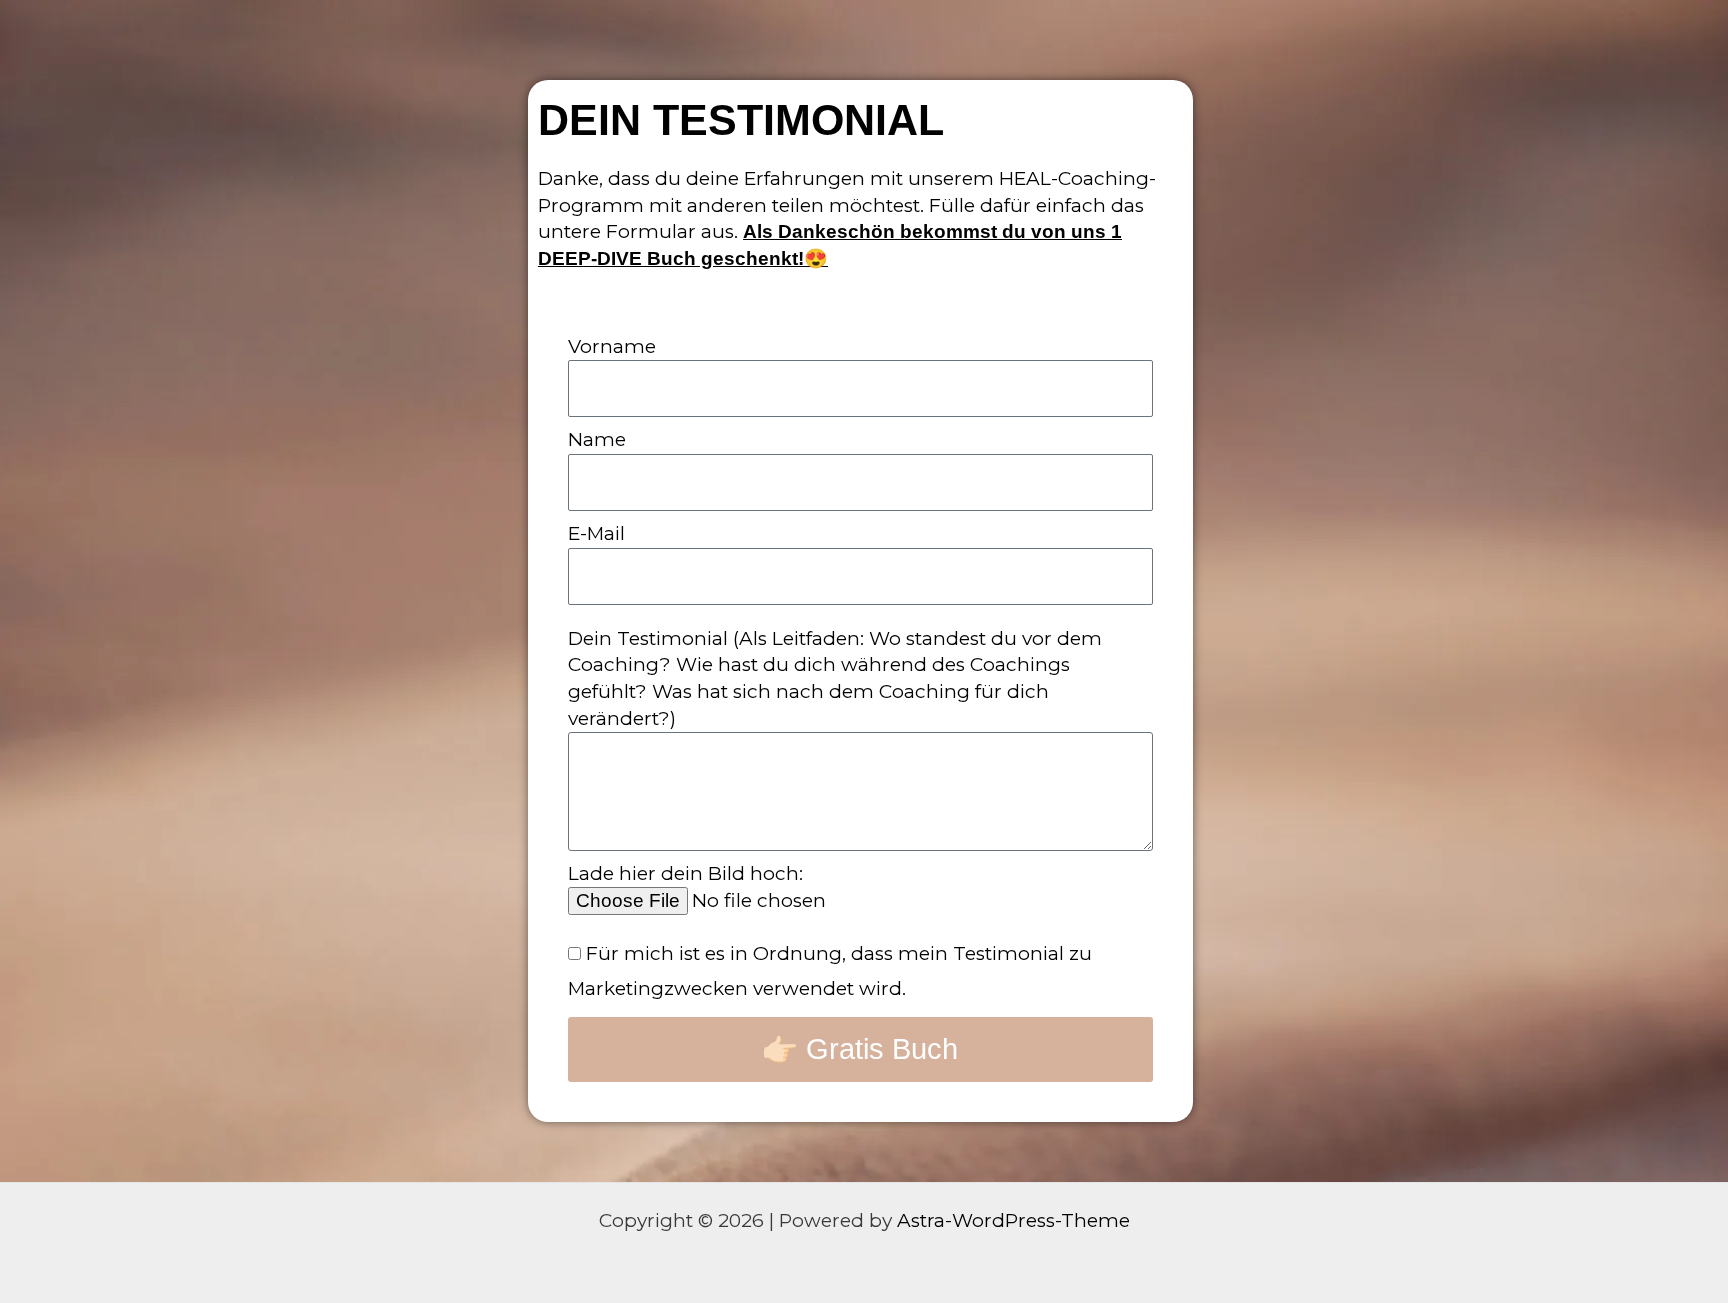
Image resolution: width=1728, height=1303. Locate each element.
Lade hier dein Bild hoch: (685, 873)
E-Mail (596, 533)
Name (597, 439)
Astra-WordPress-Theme (1013, 1220)
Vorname (612, 346)
